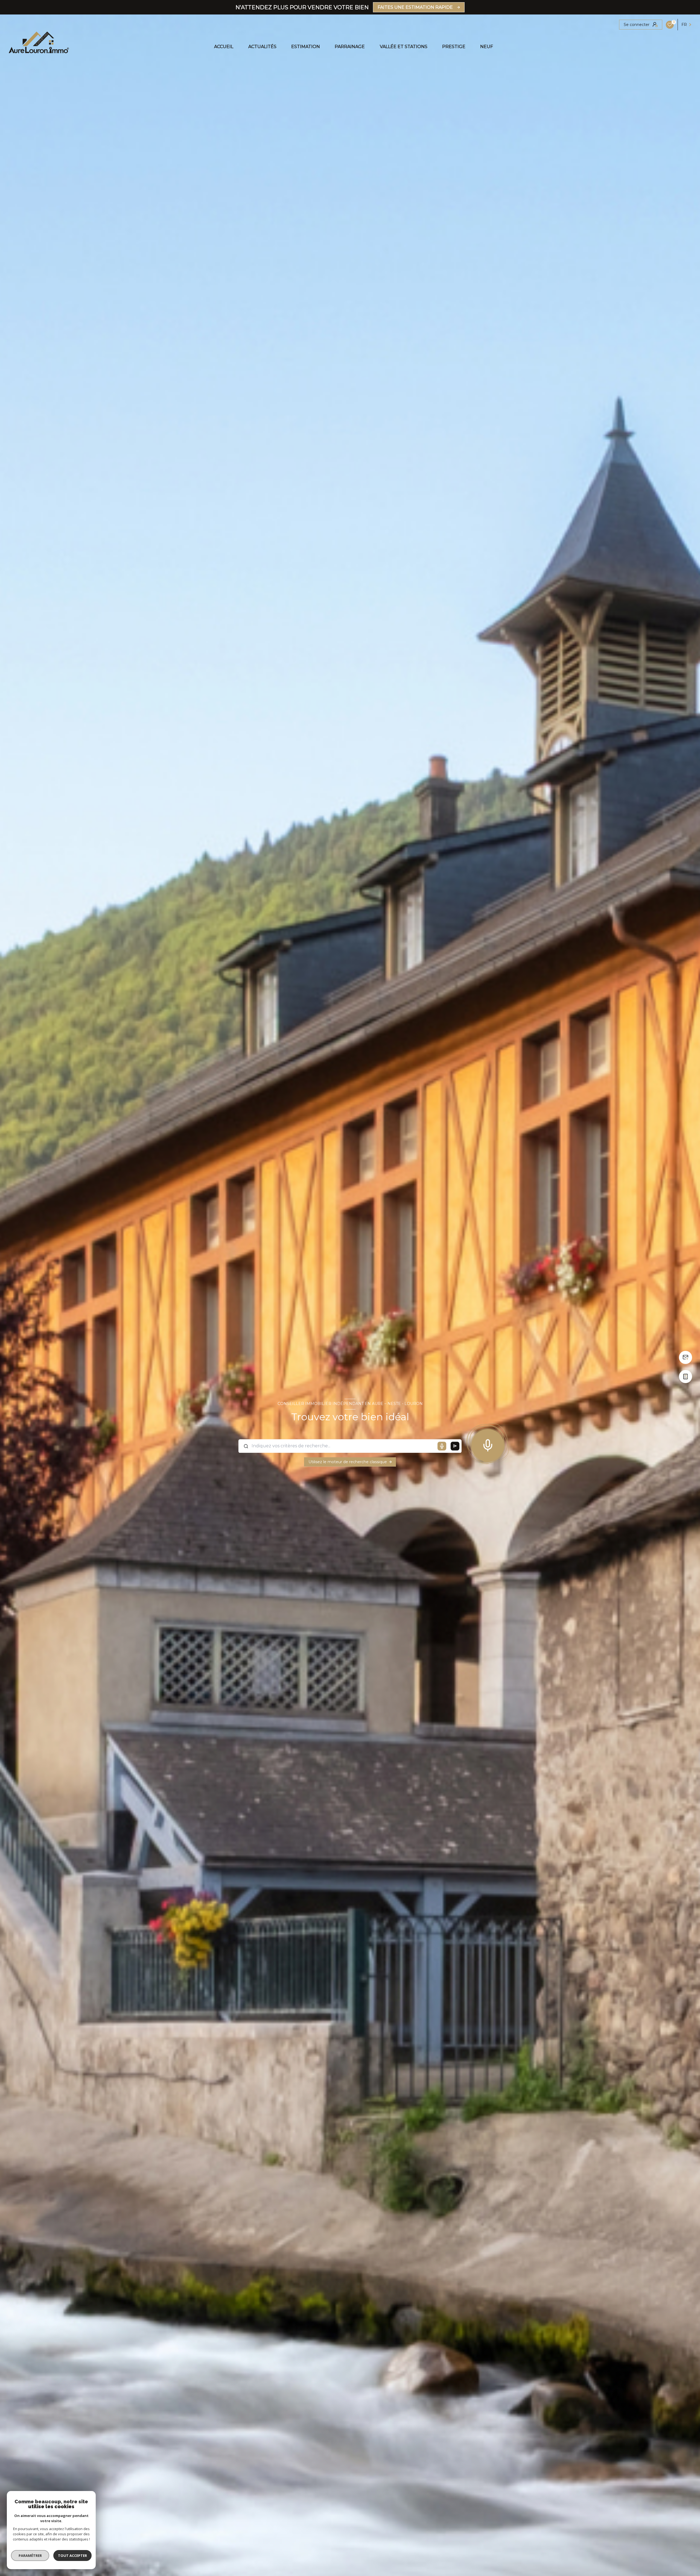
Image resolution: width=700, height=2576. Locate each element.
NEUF (487, 47)
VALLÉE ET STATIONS (404, 47)
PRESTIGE (454, 47)
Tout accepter (72, 2556)
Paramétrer (30, 2556)
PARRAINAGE (350, 47)
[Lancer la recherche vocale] (488, 1444)
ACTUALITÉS (262, 47)
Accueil (224, 47)
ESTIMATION (306, 47)
